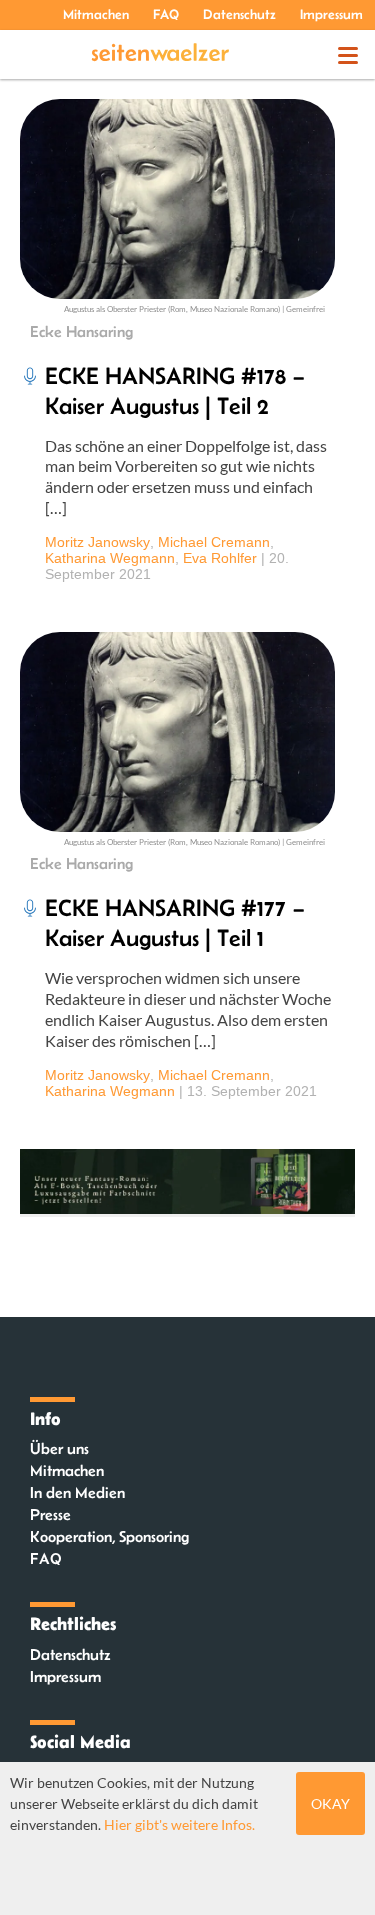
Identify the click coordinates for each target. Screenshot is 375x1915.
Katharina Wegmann (110, 558)
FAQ (166, 14)
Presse (50, 1514)
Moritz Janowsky (97, 542)
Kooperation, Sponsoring (109, 1536)
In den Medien (77, 1492)
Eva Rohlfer (220, 558)
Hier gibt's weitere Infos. (179, 1824)
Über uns (59, 1448)
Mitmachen (96, 14)
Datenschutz (239, 14)
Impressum (331, 14)
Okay (330, 1803)
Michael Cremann (214, 542)
